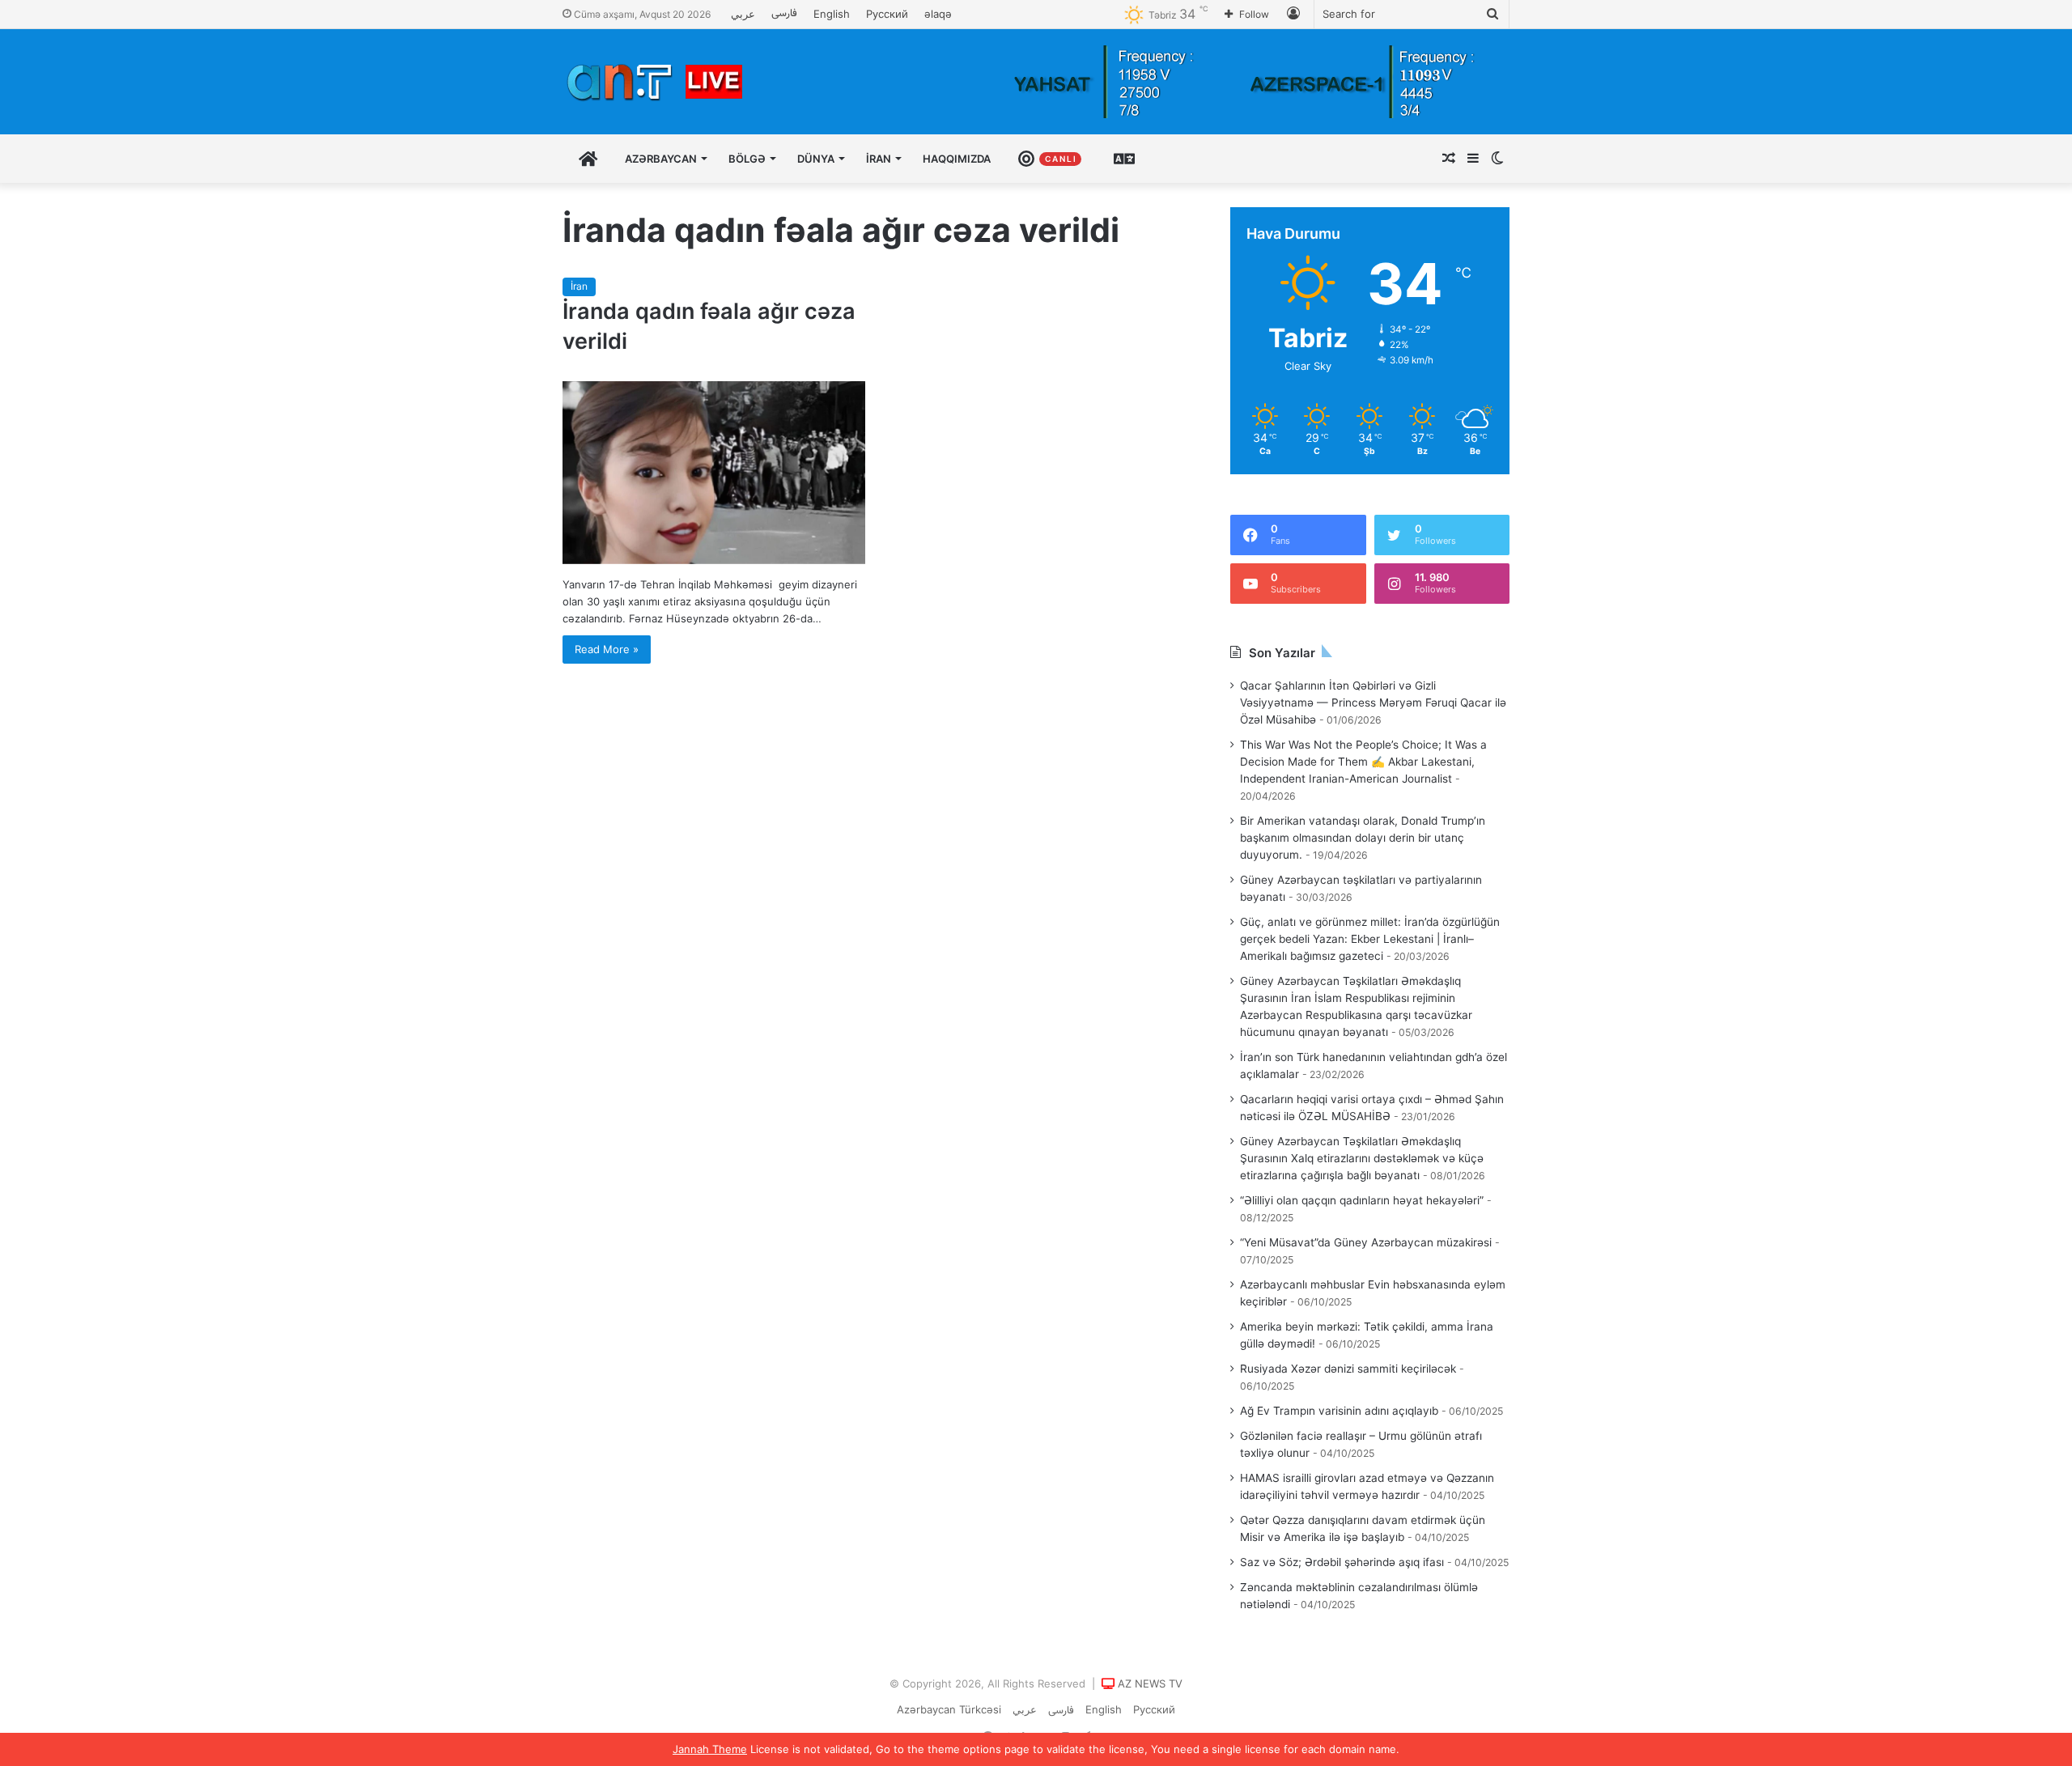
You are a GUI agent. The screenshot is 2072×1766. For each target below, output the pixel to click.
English (832, 14)
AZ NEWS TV (1150, 1683)
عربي (743, 14)
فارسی (784, 14)
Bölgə (747, 159)
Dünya (816, 159)
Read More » (607, 649)
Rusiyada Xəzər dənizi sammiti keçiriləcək (1348, 1369)
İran (879, 159)
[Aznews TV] (656, 82)
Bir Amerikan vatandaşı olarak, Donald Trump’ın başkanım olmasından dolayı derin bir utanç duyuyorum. (1363, 838)
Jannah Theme (710, 1749)
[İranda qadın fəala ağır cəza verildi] (714, 473)
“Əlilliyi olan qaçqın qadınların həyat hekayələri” (1362, 1200)
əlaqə (938, 14)
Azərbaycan (661, 159)
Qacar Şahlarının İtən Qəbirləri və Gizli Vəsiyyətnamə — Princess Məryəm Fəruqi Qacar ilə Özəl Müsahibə (1373, 703)
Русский (887, 14)
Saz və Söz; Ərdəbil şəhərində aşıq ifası (1342, 1562)
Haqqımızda (957, 159)
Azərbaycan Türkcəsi (949, 1709)
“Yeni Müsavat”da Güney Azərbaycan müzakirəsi (1366, 1242)
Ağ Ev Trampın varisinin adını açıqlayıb (1339, 1411)
